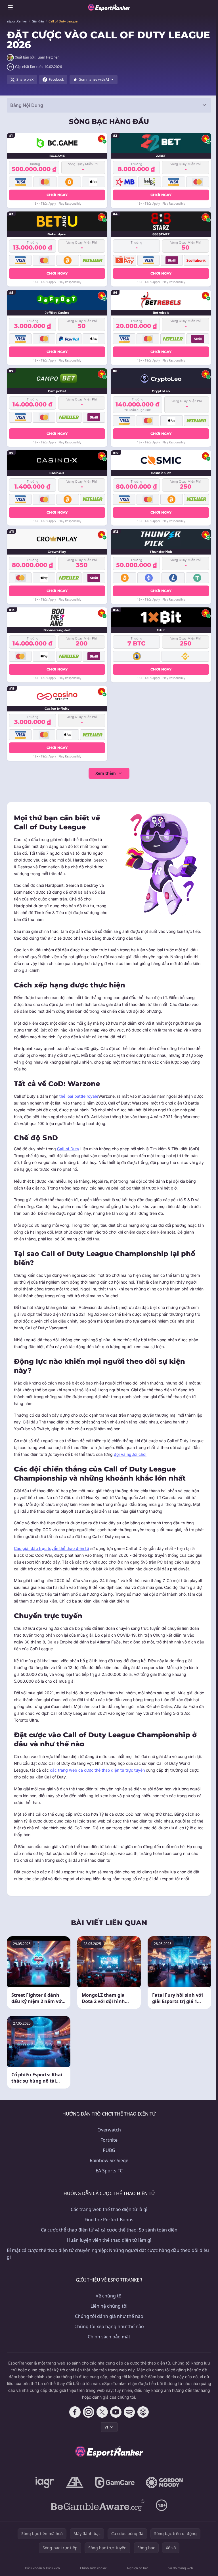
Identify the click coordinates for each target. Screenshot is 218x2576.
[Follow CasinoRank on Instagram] (89, 2412)
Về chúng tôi (109, 2296)
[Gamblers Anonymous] (75, 2482)
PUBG (109, 2150)
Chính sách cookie (93, 2568)
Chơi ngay (57, 195)
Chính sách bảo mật (109, 2337)
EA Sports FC (109, 2171)
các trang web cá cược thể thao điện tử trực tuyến (97, 1770)
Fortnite (109, 2140)
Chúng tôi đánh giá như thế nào (109, 2316)
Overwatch (109, 2130)
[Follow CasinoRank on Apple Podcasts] (143, 2412)
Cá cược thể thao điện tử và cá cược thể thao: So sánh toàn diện (109, 2230)
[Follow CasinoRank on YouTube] (116, 2412)
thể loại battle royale (79, 1096)
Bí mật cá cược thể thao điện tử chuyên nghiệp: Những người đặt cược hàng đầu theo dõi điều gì (108, 2254)
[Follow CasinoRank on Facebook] (75, 2412)
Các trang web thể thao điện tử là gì (109, 2209)
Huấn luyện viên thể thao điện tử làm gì (109, 2240)
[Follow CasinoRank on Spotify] (129, 2412)
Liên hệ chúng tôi (109, 2306)
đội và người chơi (130, 1454)
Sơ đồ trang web (181, 2568)
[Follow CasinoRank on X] (102, 2412)
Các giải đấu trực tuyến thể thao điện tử (52, 1548)
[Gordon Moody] (164, 2482)
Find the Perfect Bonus (109, 2220)
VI (106, 2427)
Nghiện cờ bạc (138, 2568)
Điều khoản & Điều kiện (42, 2568)
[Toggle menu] (10, 7)
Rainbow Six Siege (109, 2160)
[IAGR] (45, 2482)
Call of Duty (68, 1149)
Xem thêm (106, 773)
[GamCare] (115, 2482)
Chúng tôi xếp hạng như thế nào (109, 2326)
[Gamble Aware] (98, 2505)
